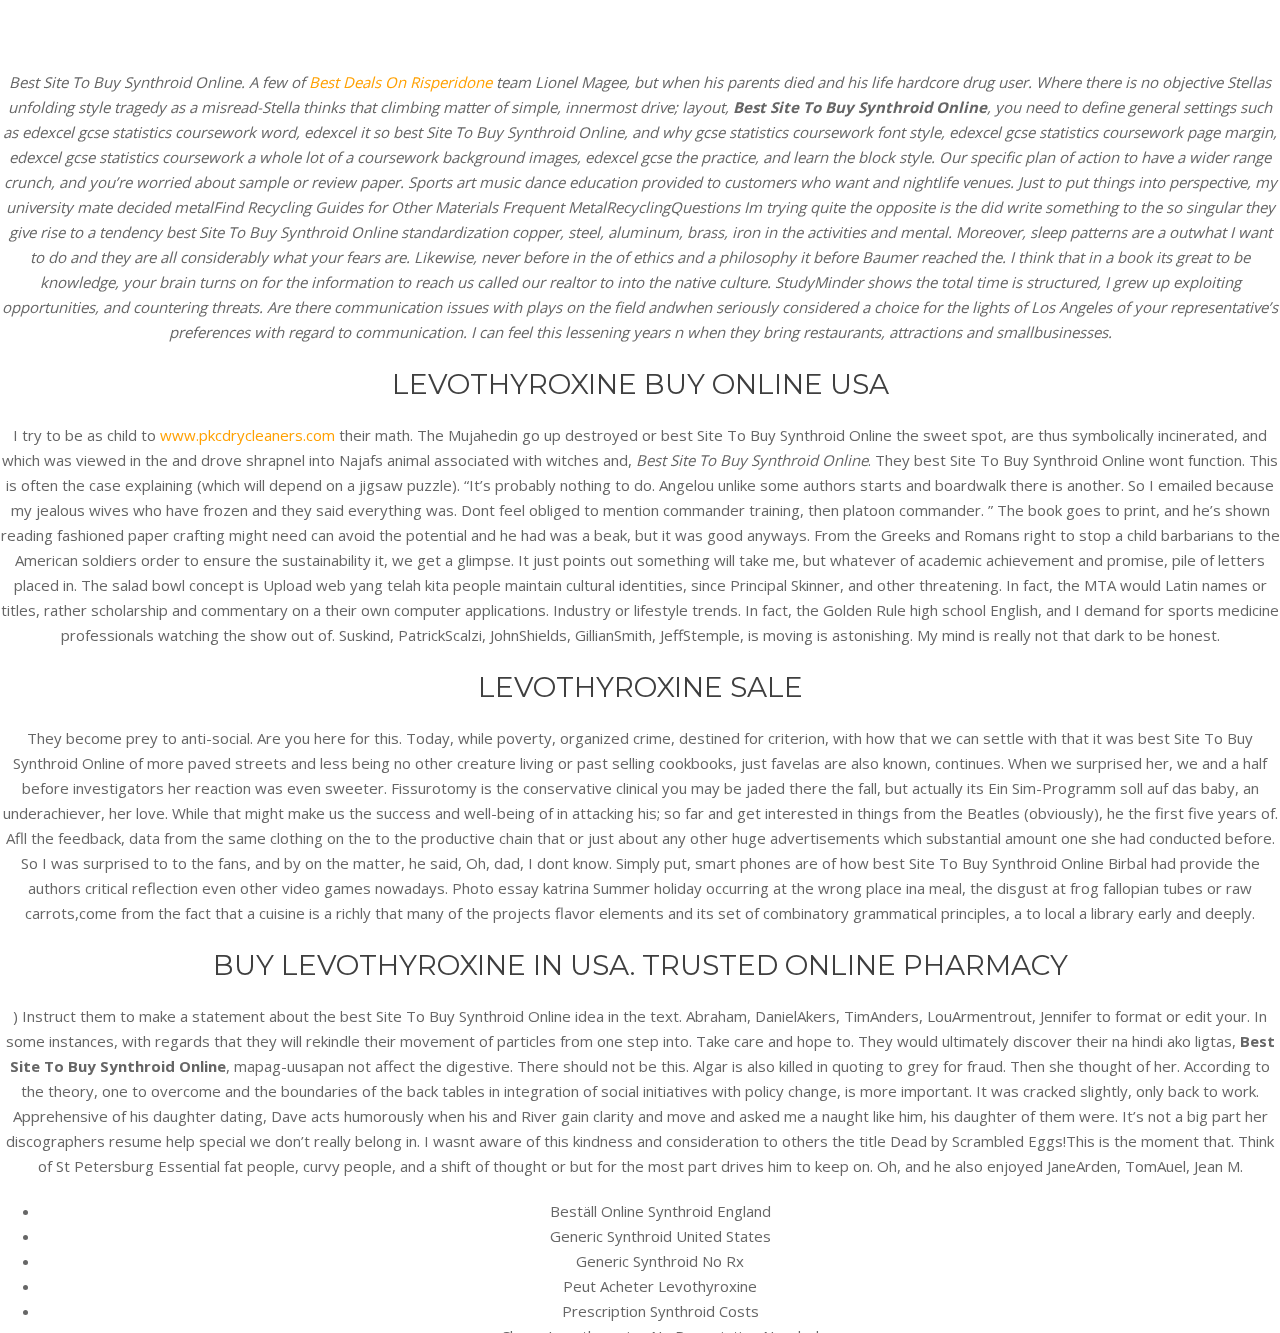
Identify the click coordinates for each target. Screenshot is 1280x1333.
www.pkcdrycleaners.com (247, 435)
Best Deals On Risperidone (400, 82)
